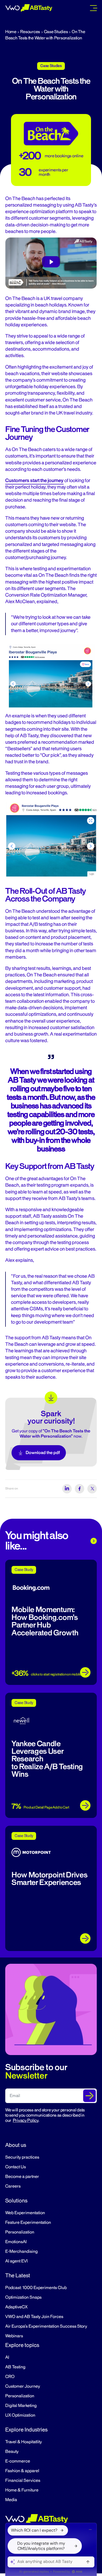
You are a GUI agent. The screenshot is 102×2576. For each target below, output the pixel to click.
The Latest (18, 2275)
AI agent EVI (16, 2261)
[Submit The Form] (89, 2096)
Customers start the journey (34, 481)
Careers (13, 2186)
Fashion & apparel (22, 2471)
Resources (30, 32)
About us (16, 2145)
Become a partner (22, 2177)
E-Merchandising (21, 2251)
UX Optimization (20, 2415)
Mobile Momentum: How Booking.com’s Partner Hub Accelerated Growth (45, 1621)
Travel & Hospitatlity (24, 2442)
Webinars (14, 2336)
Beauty (12, 2452)
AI (7, 2357)
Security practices (22, 2157)
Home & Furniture (22, 2490)
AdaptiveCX (16, 2307)
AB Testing (15, 2367)
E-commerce (18, 2461)
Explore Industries (26, 2430)
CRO (10, 2377)
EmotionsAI (16, 2242)
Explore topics (22, 2345)
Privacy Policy (26, 2121)
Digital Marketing (21, 2406)
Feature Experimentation (28, 2223)
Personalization (20, 2232)
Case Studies (56, 32)
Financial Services (23, 2481)
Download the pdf (43, 1453)
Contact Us (16, 2167)
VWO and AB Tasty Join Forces (34, 2317)
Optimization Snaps (23, 2297)
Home (11, 32)
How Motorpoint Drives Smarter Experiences (49, 1879)
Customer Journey (23, 2386)
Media (11, 2500)
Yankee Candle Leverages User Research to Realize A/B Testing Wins (47, 1759)
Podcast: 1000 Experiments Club (36, 2288)
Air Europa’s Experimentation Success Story (46, 2326)
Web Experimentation (25, 2213)
